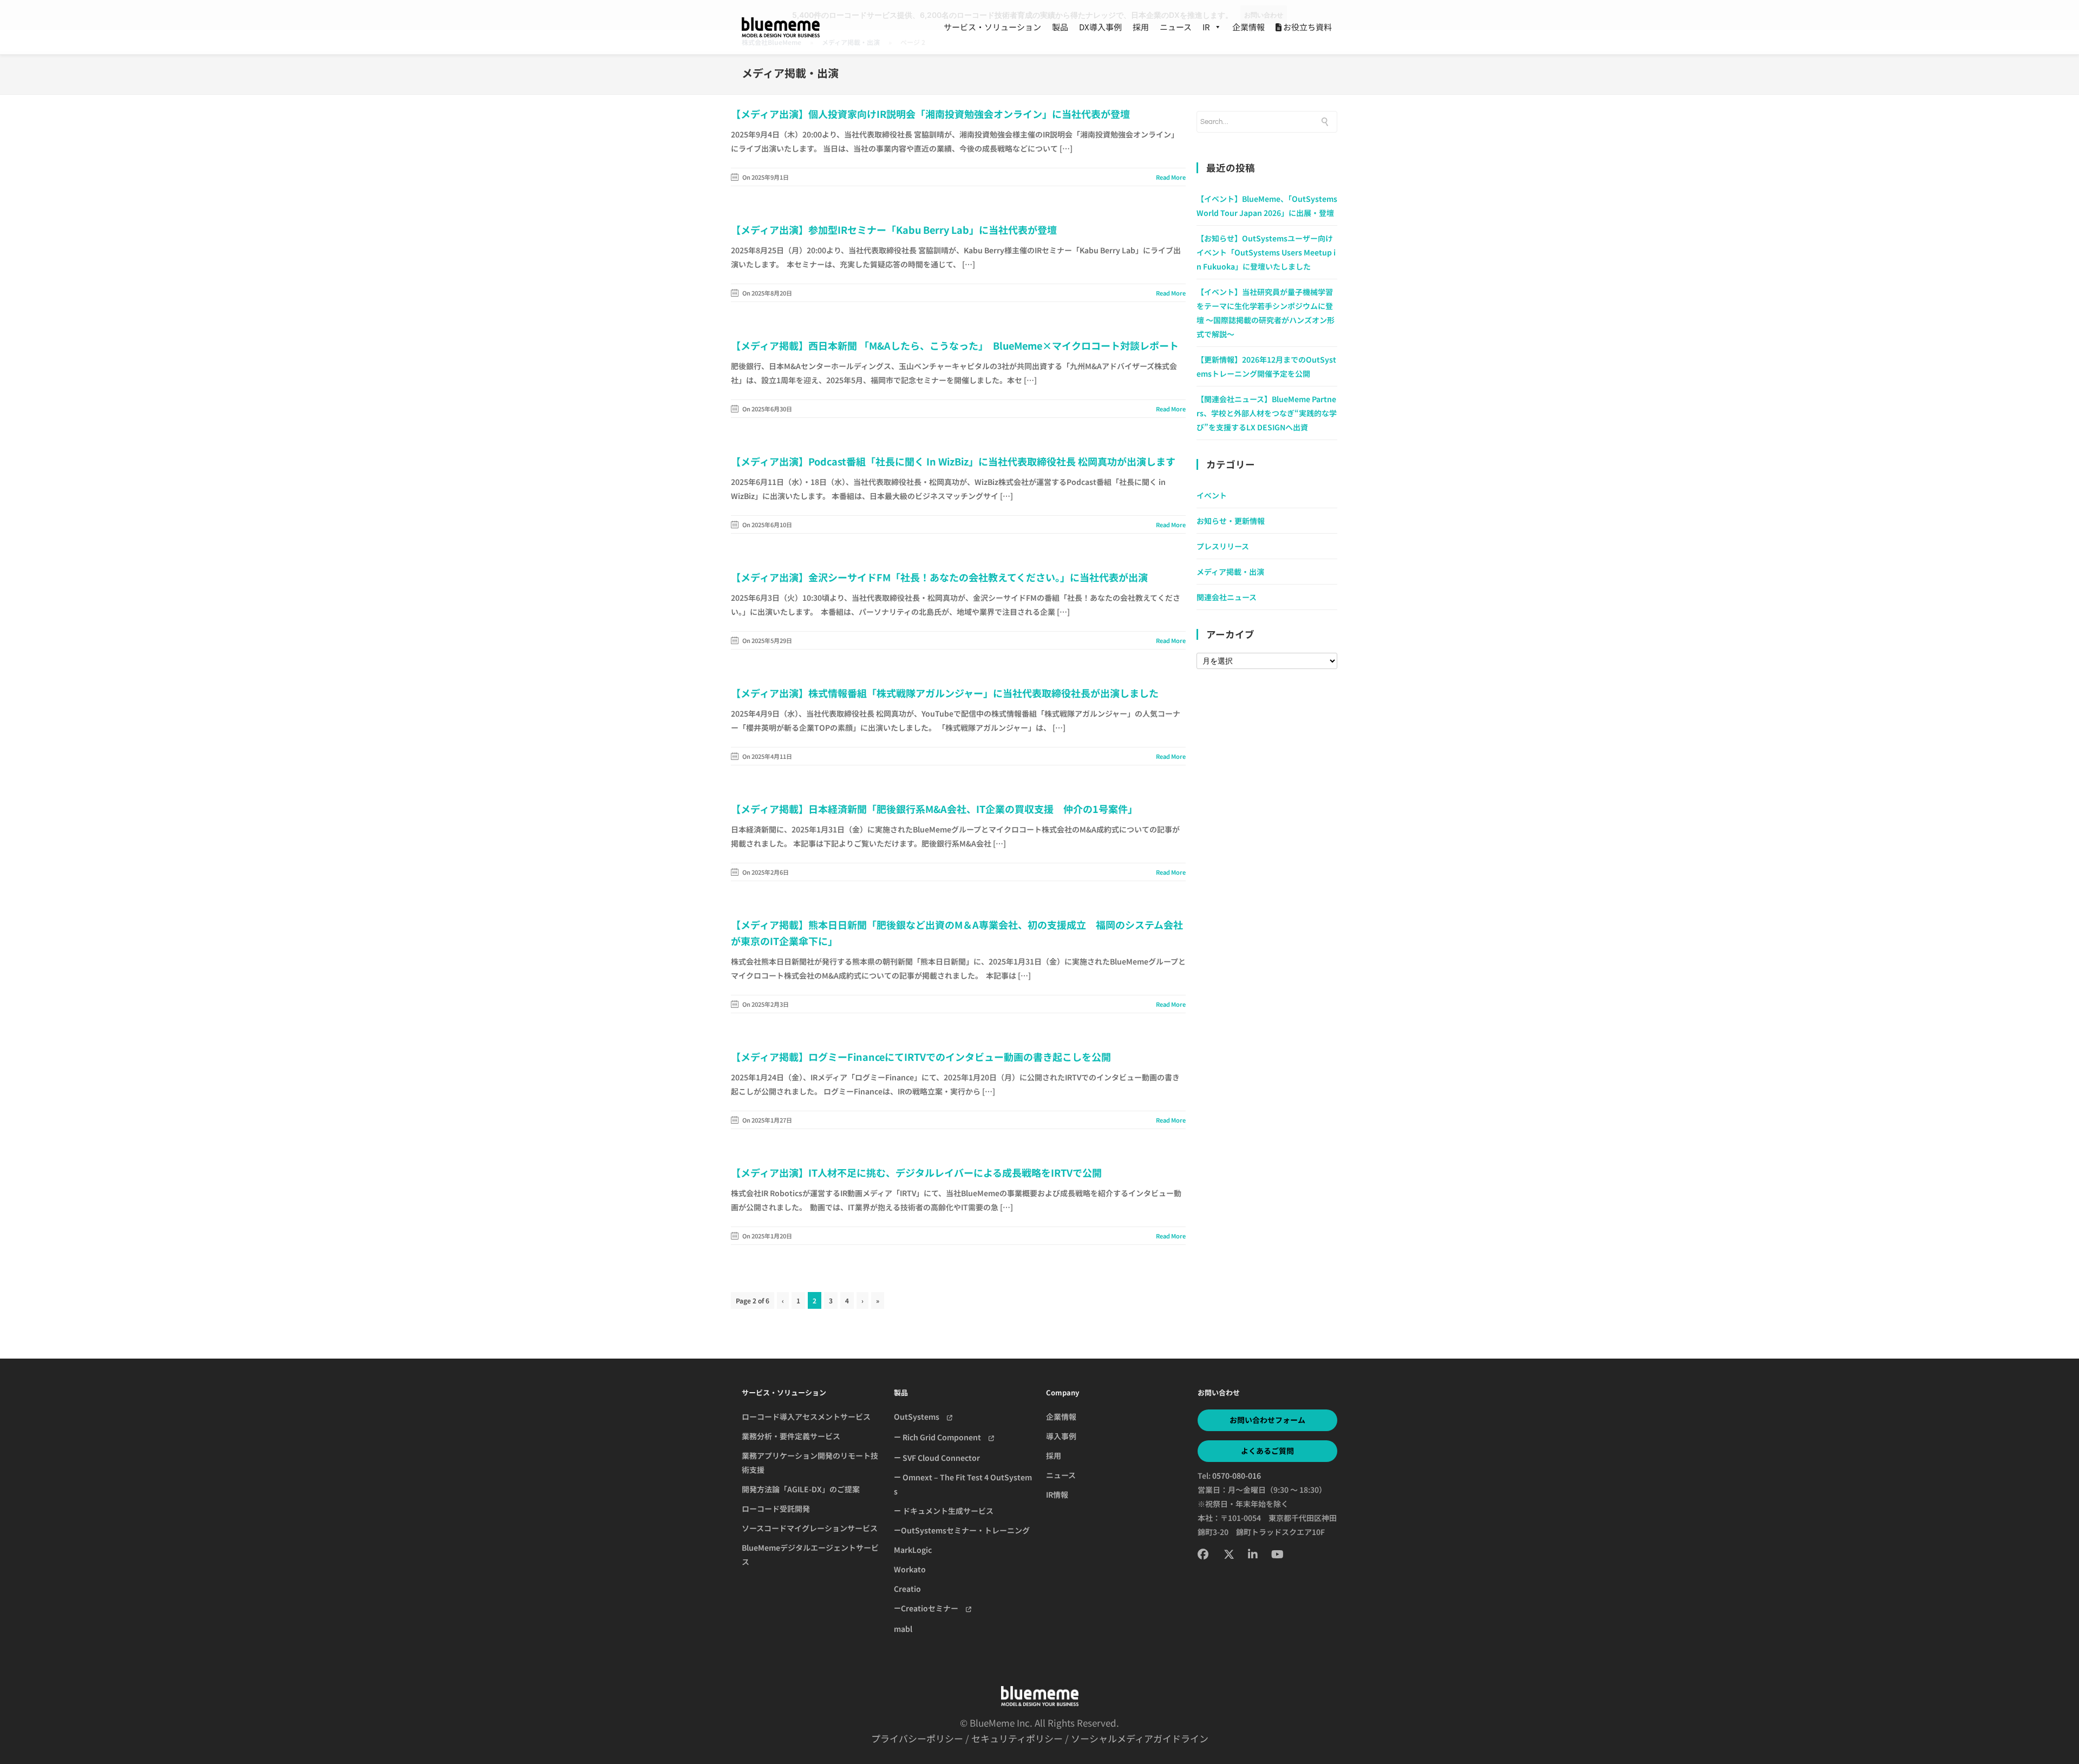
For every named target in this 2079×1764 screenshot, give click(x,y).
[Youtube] (1277, 1554)
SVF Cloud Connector (940, 1458)
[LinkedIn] (1253, 1554)
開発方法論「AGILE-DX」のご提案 (801, 1489)
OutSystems (920, 1417)
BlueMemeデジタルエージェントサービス (810, 1555)
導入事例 (1061, 1436)
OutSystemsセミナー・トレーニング (965, 1530)
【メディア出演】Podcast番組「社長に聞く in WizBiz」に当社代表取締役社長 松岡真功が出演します (953, 461)
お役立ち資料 (1307, 27)
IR (1206, 27)
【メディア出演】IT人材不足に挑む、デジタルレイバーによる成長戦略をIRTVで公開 (916, 1172)
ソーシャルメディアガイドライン (1140, 1738)
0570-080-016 (1237, 1476)
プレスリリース (1223, 546)
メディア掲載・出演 (1230, 572)
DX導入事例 (1100, 27)
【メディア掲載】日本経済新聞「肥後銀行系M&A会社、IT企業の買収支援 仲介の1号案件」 (934, 809)
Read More (1171, 177)
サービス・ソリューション (992, 27)
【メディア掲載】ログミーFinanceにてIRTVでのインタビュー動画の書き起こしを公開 (921, 1057)
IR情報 (1057, 1494)
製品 (1060, 27)
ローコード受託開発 (776, 1509)
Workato (910, 1569)
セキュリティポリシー (1017, 1738)
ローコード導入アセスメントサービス (806, 1417)
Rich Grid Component (945, 1437)
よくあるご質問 (1267, 1451)
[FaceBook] (1203, 1554)
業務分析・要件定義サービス (791, 1436)
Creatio (907, 1589)
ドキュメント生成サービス (947, 1511)
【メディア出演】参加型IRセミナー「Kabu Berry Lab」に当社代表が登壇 (894, 229)
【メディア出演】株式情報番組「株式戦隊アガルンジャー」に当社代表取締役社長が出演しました (945, 693)
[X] (1229, 1554)
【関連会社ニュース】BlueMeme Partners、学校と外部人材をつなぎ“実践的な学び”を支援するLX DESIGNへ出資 (1267, 413)
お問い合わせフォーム (1267, 1420)
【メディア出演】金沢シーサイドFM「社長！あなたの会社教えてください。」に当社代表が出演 (939, 577)
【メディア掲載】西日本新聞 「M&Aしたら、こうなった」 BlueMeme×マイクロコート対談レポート (955, 345)
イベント (1212, 495)
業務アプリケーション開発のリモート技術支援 (810, 1463)
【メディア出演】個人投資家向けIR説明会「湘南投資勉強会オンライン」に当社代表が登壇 (930, 114)
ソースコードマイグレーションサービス (810, 1528)
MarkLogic (913, 1550)
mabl (903, 1629)
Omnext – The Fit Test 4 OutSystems (963, 1484)
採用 (1141, 27)
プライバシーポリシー (917, 1738)
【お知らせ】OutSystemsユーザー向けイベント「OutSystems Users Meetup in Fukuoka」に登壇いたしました (1266, 252)
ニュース (1176, 27)
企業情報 (1248, 27)
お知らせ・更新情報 (1231, 521)
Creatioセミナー (933, 1608)
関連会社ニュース (1227, 597)
